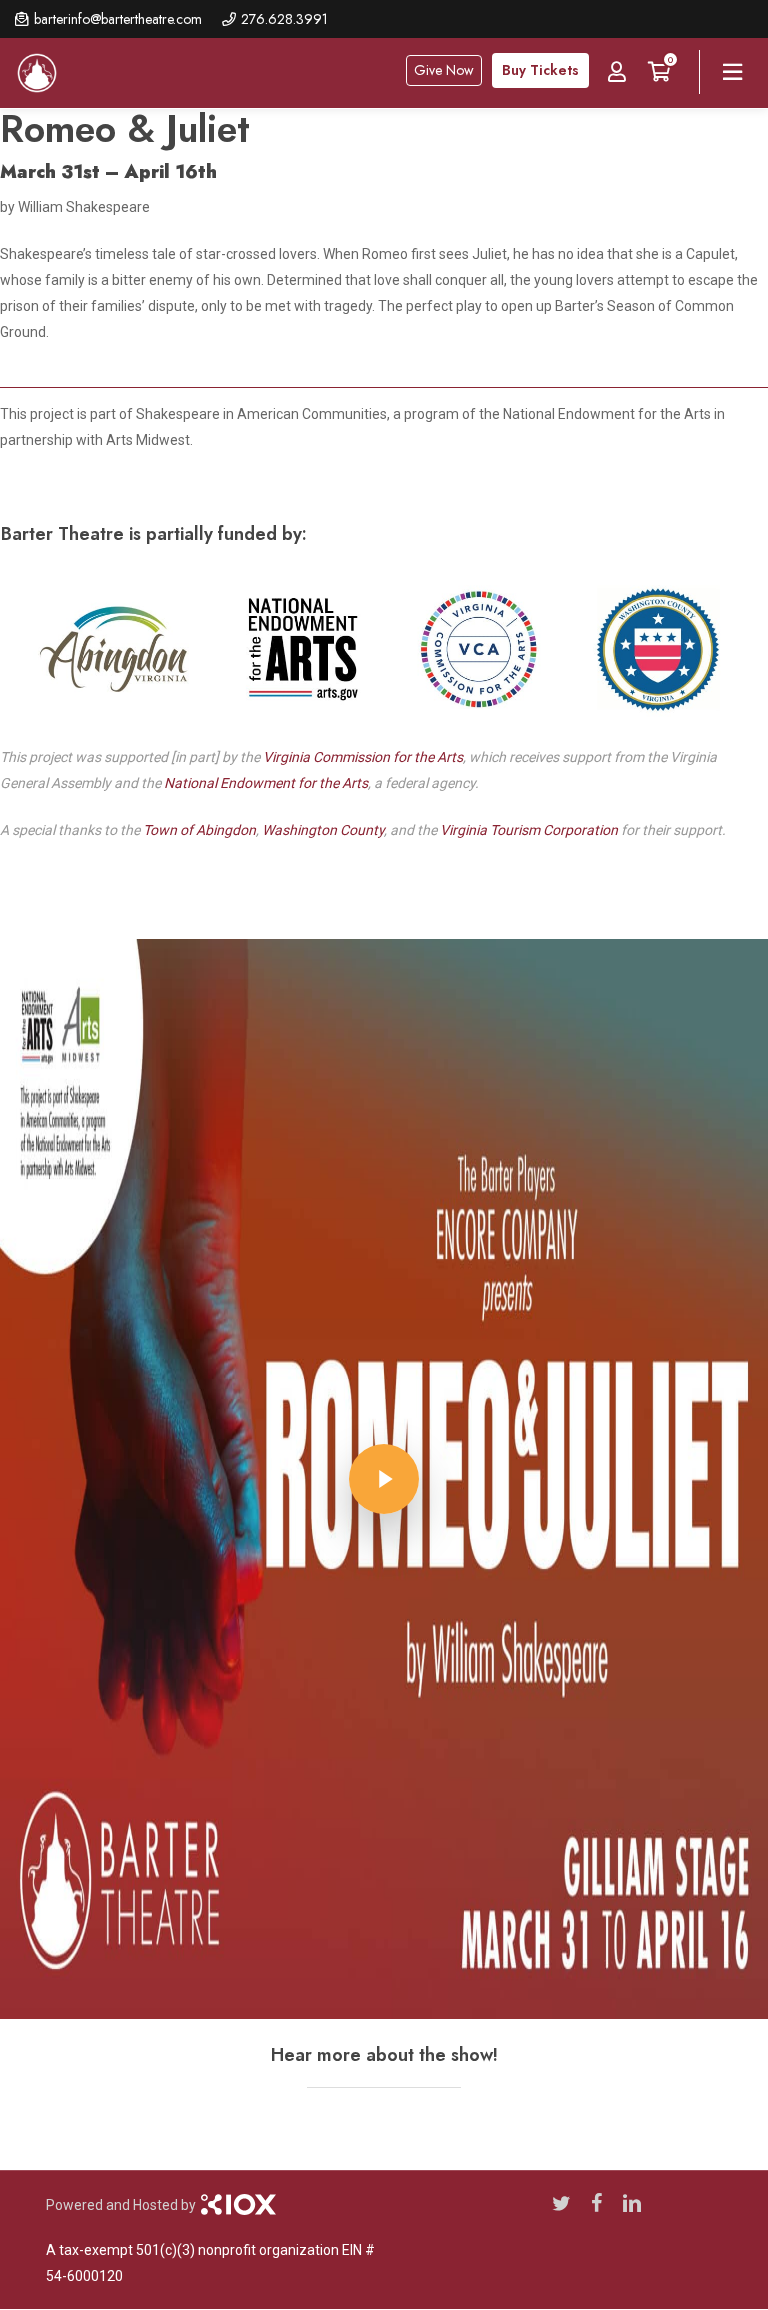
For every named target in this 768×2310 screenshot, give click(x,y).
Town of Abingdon (199, 830)
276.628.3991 (284, 19)
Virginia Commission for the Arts (363, 757)
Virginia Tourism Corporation (529, 830)
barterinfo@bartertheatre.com (118, 19)
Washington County (323, 830)
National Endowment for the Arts (266, 783)
